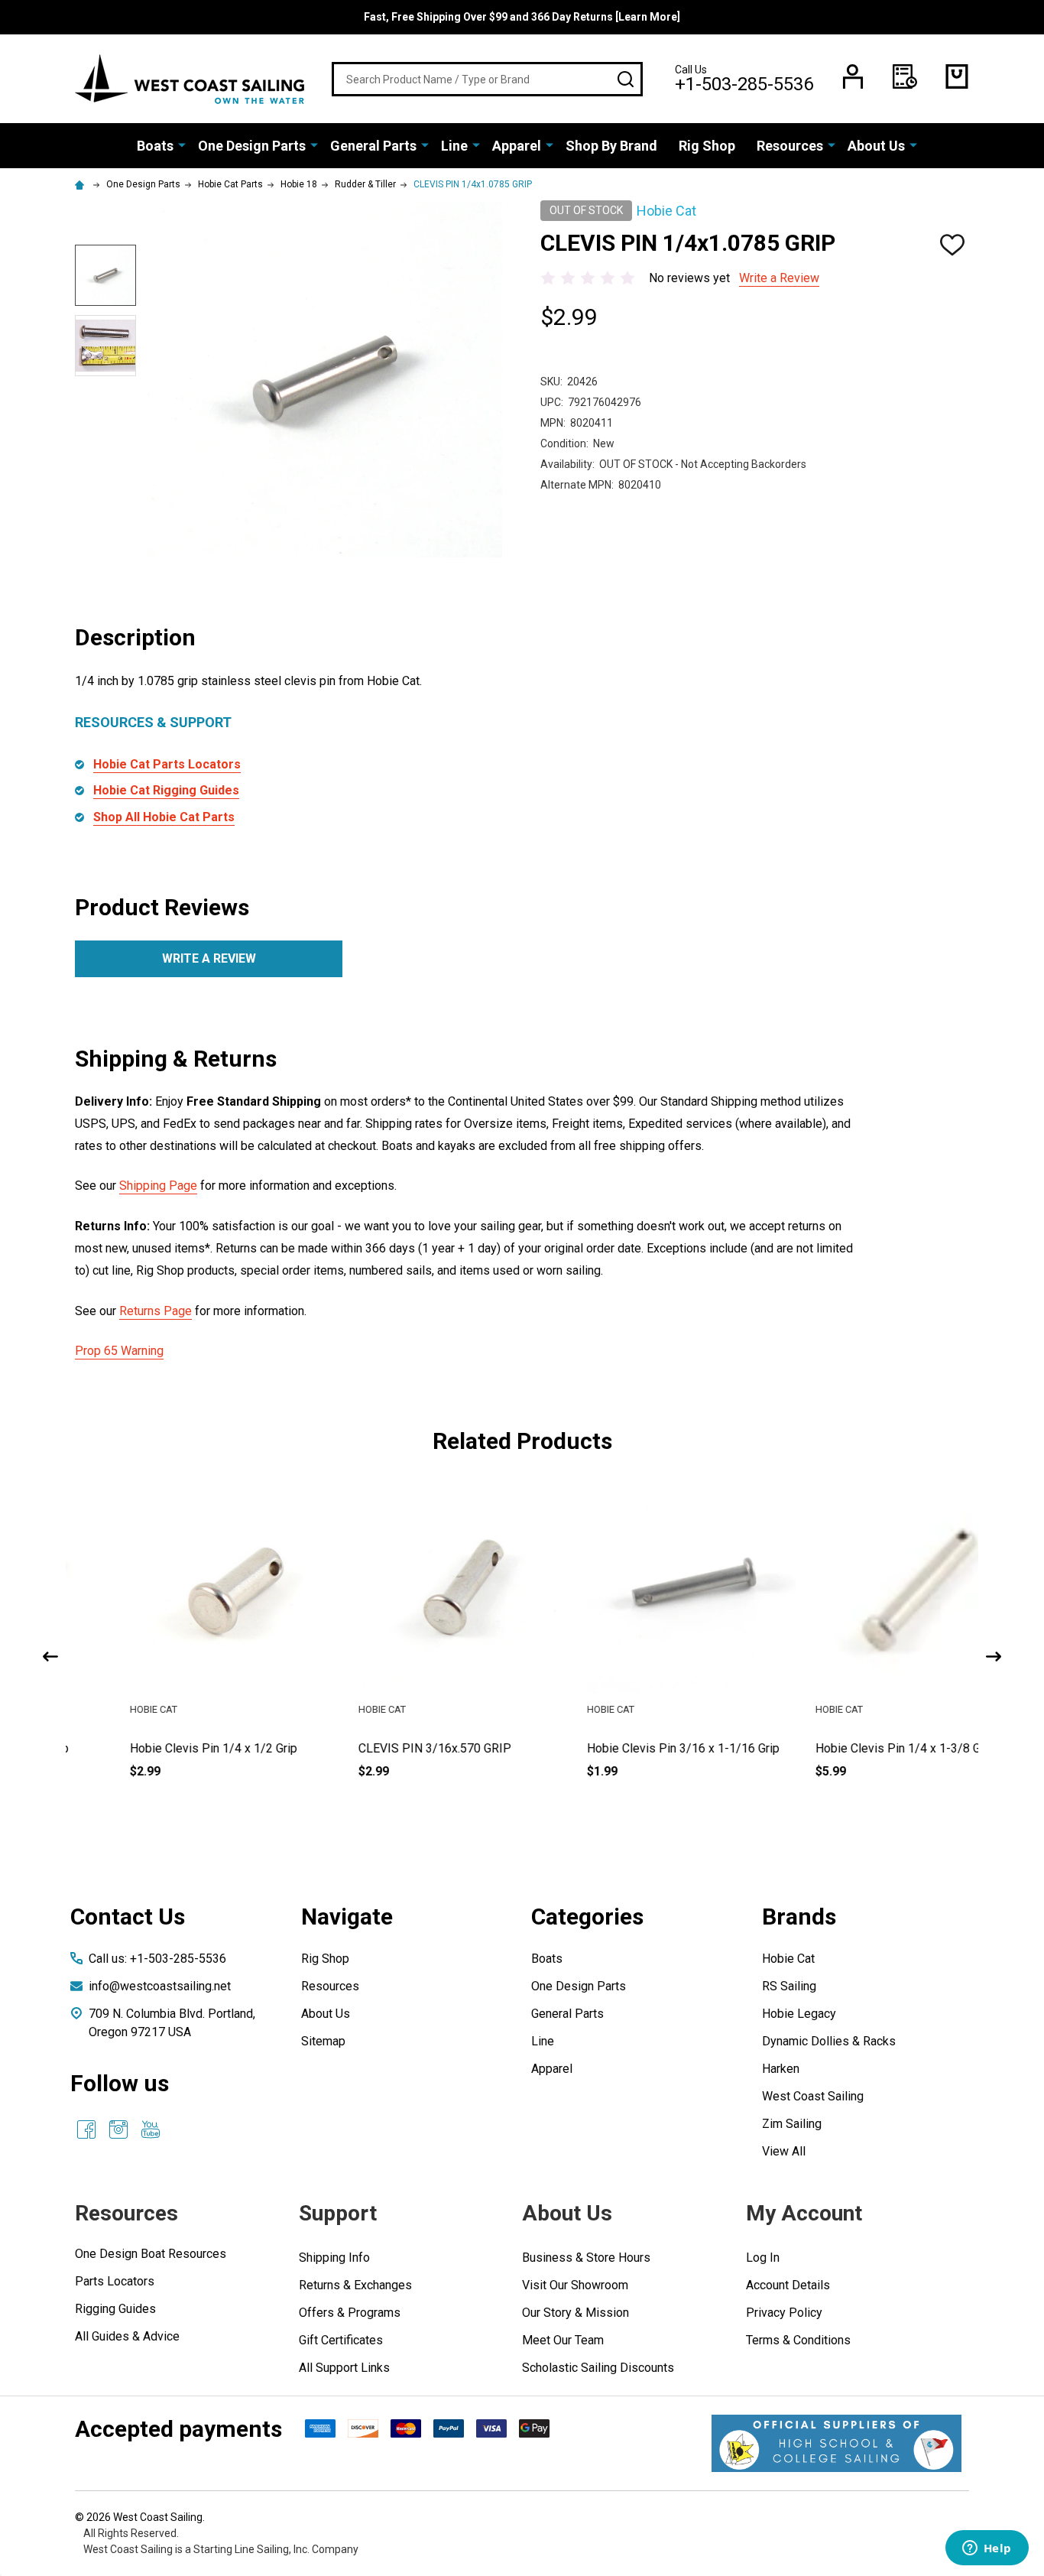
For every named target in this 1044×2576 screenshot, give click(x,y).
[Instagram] (118, 2129)
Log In (763, 2258)
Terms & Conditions (798, 2340)
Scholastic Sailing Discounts (598, 2368)
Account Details (788, 2285)
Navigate (347, 1917)
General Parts (373, 146)
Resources (790, 146)
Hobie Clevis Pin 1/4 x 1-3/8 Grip (851, 1748)
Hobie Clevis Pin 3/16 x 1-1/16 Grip (629, 1748)
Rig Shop (707, 146)
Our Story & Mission (575, 2313)
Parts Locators (115, 2281)
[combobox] (487, 79)
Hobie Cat (788, 1959)
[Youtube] (151, 2129)
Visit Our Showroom (575, 2285)
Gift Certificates (341, 2340)
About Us (876, 146)
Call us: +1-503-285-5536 (157, 1959)
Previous (50, 1657)
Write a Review (779, 278)
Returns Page (156, 1311)
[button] (836, 2443)
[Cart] (957, 76)
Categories (587, 1917)
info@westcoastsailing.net (160, 1986)
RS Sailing (789, 1986)
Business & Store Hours (586, 2258)
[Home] (82, 184)
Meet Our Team (563, 2340)
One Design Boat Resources (151, 2254)
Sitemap (323, 2041)
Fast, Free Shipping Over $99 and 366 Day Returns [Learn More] (522, 17)
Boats (155, 146)
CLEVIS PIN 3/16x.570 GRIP (381, 1748)
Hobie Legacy (799, 2014)
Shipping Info (334, 2258)
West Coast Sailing (813, 2096)
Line (454, 146)
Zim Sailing (792, 2124)
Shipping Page (158, 1186)
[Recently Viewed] (905, 76)
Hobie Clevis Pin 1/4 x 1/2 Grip (159, 1748)
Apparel (517, 146)
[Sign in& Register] (853, 76)
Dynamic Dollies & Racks (829, 2041)
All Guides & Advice (127, 2336)
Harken (781, 2069)
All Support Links (344, 2368)
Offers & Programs (350, 2313)
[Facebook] (86, 2129)
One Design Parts (252, 146)
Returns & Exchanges (355, 2285)
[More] (182, 145)
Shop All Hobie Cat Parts (164, 817)
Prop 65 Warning (119, 1351)
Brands (799, 1917)
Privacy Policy (784, 2313)
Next (994, 1657)
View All (784, 2151)
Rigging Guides (115, 2309)
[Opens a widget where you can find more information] (987, 2549)
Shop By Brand (611, 146)
